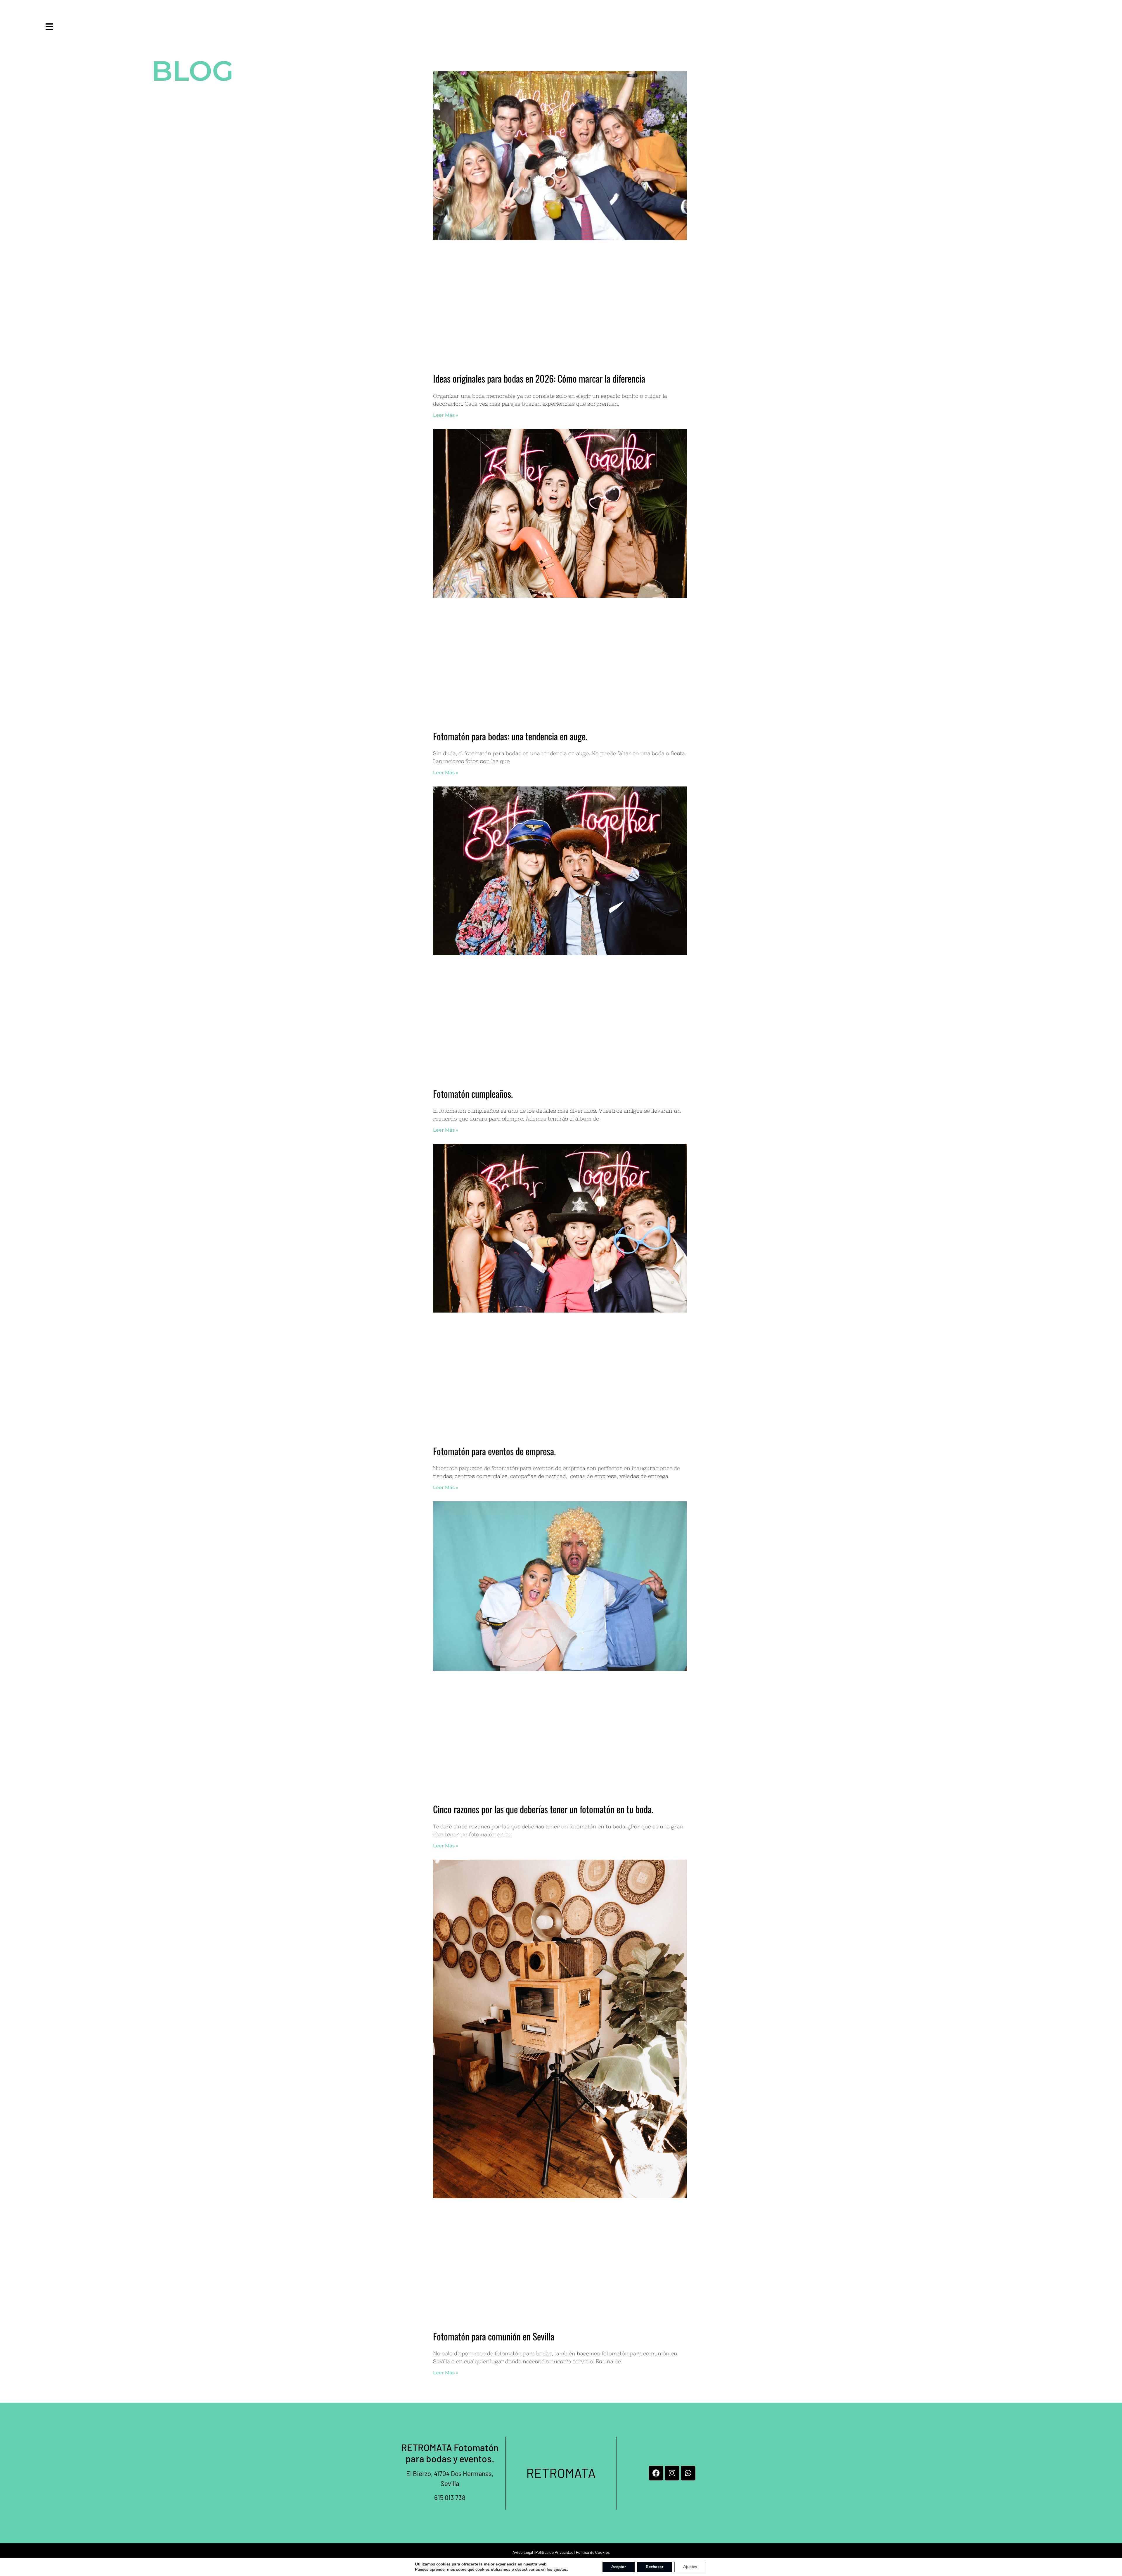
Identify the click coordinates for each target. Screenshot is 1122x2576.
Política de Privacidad (554, 2552)
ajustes (560, 2570)
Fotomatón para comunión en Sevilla (494, 2336)
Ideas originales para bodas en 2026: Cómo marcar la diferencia (539, 378)
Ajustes (690, 2567)
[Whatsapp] (688, 2473)
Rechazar (654, 2567)
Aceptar (619, 2567)
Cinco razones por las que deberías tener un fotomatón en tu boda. (543, 1809)
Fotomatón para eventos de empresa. (494, 1451)
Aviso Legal (523, 2552)
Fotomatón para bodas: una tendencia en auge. (510, 736)
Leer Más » (446, 415)
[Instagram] (672, 2473)
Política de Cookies (593, 2552)
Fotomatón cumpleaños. (473, 1093)
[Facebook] (656, 2473)
